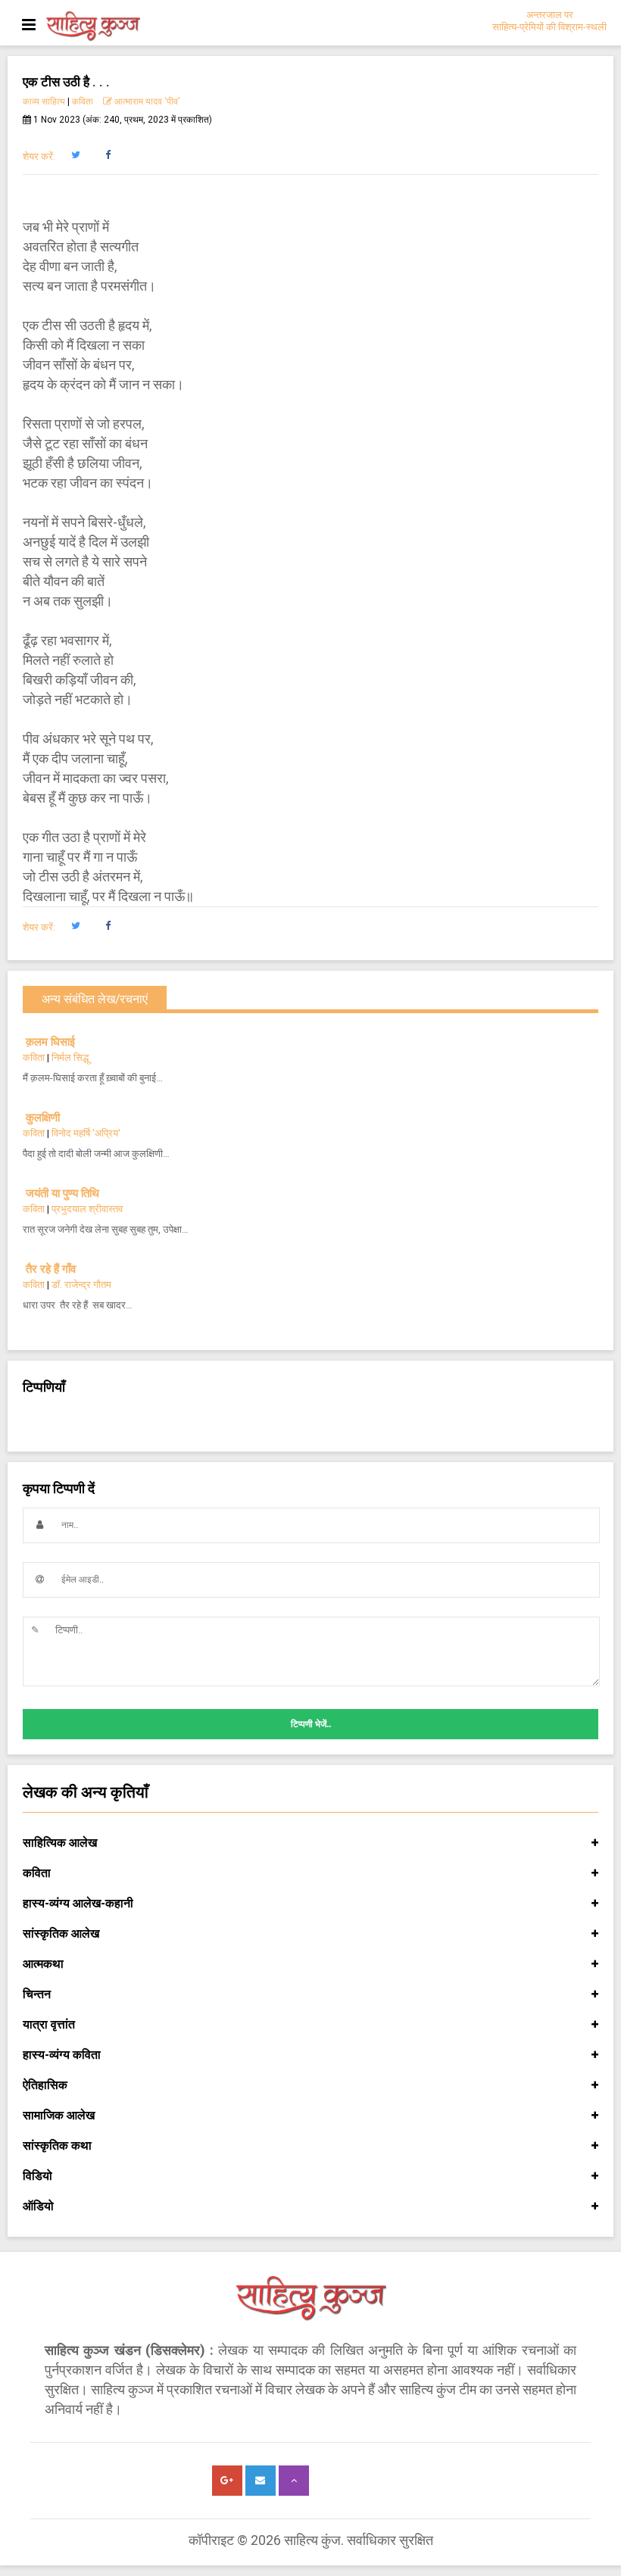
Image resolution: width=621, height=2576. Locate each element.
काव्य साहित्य (44, 101)
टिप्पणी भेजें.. (311, 1724)
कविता (83, 101)
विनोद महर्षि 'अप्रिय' (86, 1133)
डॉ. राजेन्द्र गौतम (81, 1285)
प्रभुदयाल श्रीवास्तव (87, 1209)
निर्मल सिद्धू (70, 1057)
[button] (75, 155)
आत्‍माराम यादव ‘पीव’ (147, 101)
